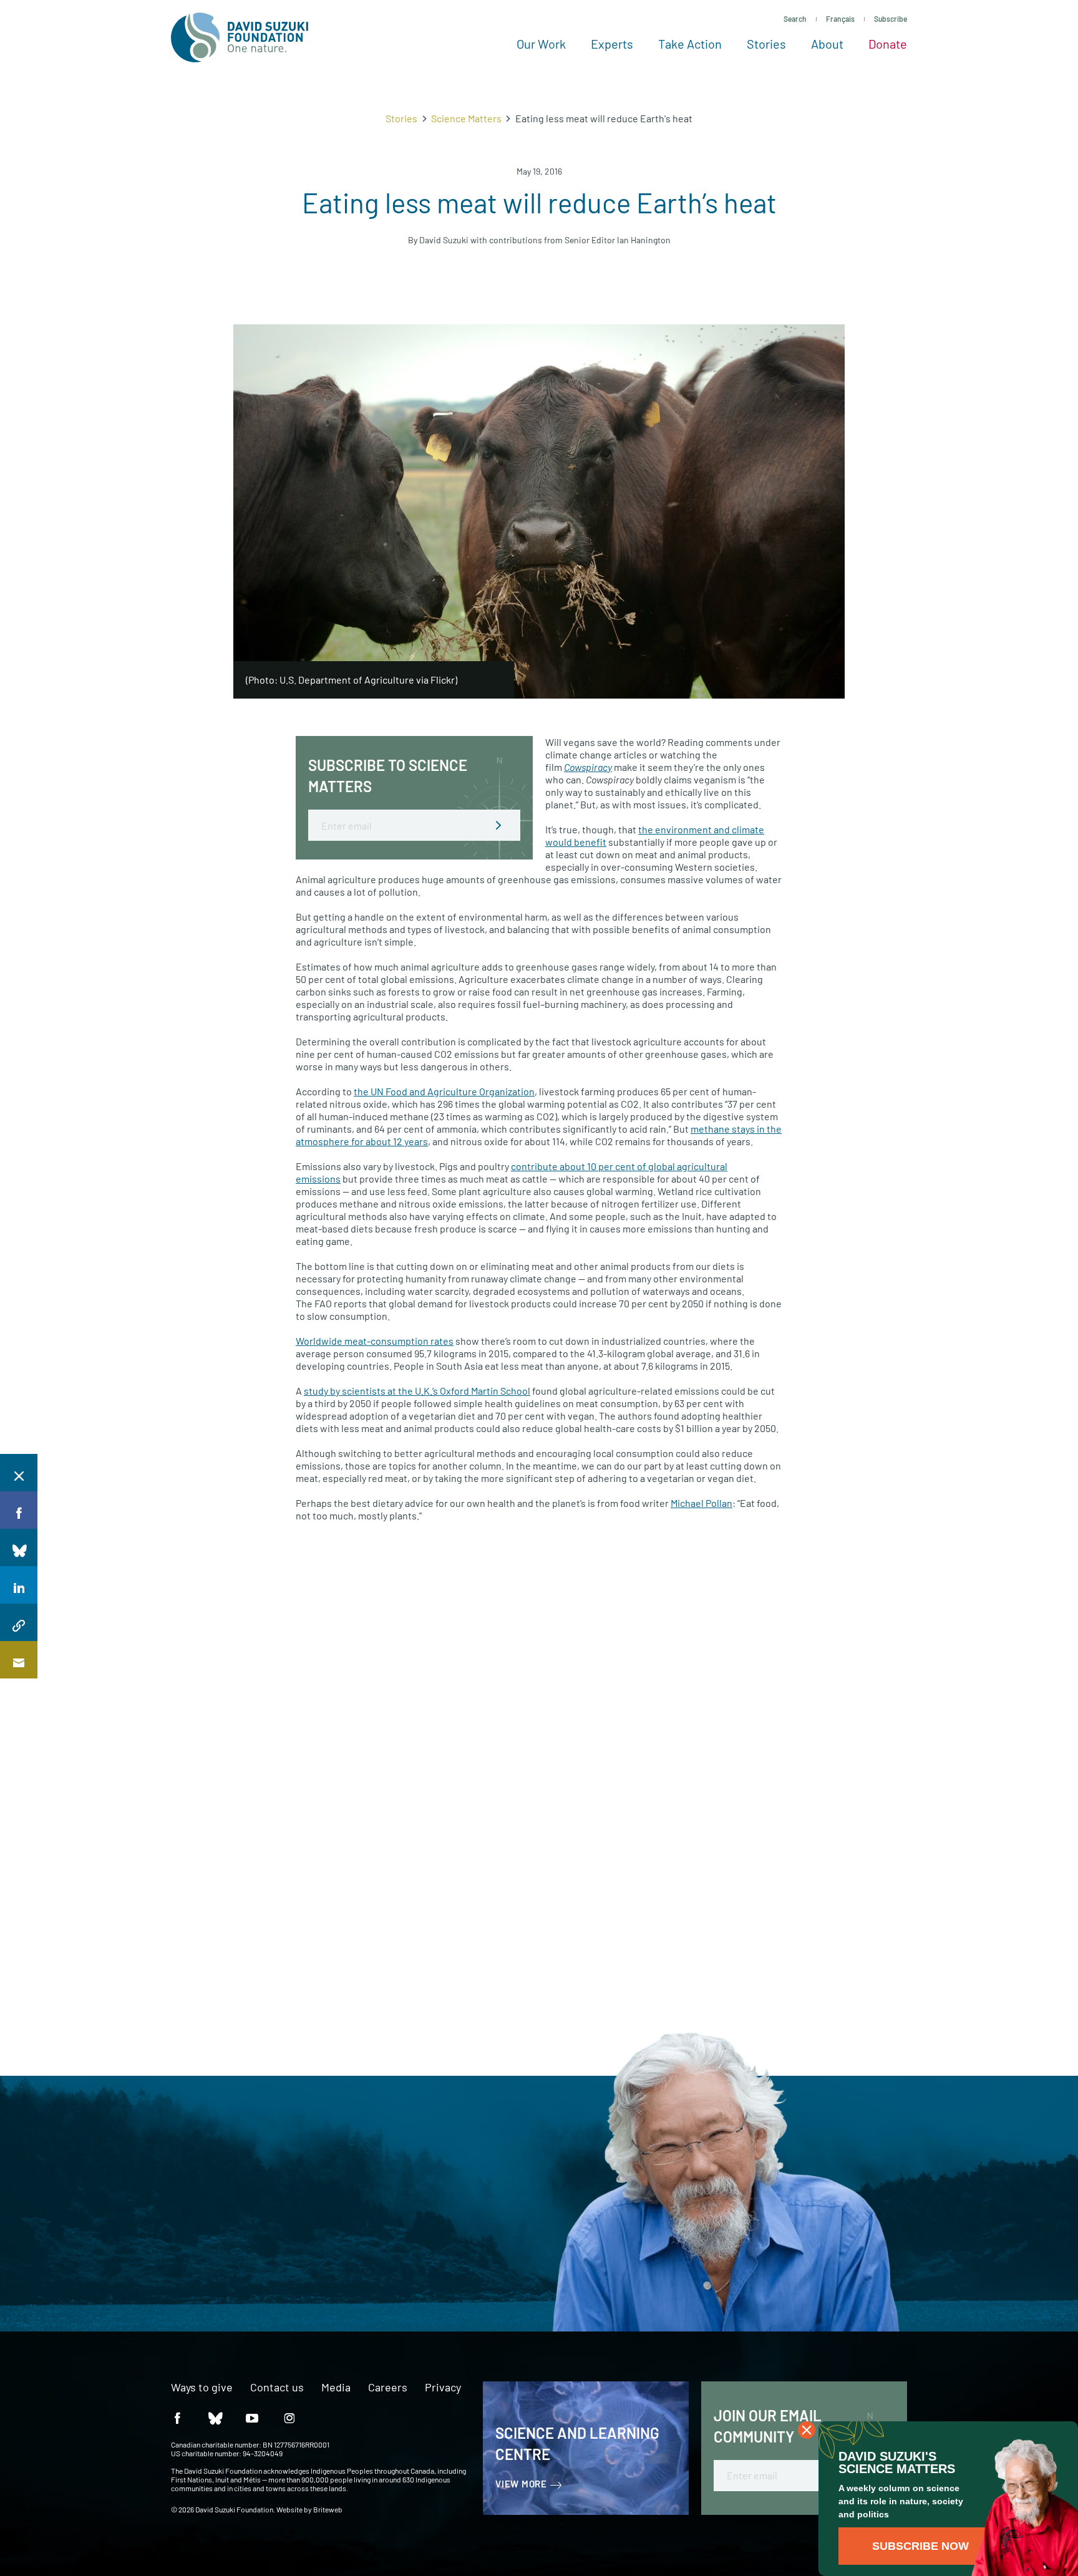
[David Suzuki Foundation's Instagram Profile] (289, 2418)
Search (795, 19)
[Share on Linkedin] (19, 1585)
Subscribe (891, 19)
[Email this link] (19, 1660)
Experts (612, 44)
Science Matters (466, 118)
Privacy (443, 2388)
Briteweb (328, 2509)
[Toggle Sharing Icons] (19, 1473)
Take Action (690, 44)
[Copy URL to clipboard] (19, 1622)
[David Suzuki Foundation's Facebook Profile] (177, 2418)
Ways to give (202, 2388)
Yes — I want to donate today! (151, 2244)
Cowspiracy (588, 767)
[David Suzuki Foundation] (240, 37)
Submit (498, 825)
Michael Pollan (702, 1503)
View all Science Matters (756, 1603)
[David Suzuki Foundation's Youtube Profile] (252, 2418)
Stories (766, 44)
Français (840, 19)
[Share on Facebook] (19, 1510)
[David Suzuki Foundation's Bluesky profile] (215, 2418)
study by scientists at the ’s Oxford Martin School (417, 1391)
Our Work (541, 44)
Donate (888, 44)
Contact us (277, 2388)
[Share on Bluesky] (19, 1547)
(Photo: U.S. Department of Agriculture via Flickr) (352, 680)
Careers (388, 2388)
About (827, 44)
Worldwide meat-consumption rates (375, 1341)
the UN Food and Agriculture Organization (444, 1091)
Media (336, 2388)
